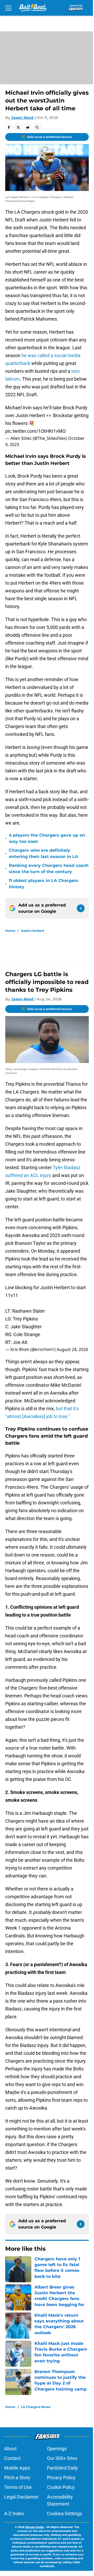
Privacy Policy (61, 2478)
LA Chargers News (36, 2407)
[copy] (37, 127)
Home (10, 931)
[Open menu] (8, 8)
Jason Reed (22, 118)
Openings (57, 2449)
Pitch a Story (17, 2478)
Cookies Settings (64, 2514)
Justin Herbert (33, 931)
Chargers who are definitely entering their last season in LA (43, 853)
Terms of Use (18, 2487)
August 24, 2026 (72, 1349)
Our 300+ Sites (62, 2458)
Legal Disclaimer (21, 2497)
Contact (12, 2458)
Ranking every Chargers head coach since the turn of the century (49, 869)
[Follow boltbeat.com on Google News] (81, 908)
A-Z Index (14, 2514)
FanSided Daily (62, 2468)
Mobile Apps (17, 2468)
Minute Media (34, 2527)
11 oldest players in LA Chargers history (44, 884)
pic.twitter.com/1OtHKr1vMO (35, 431)
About (10, 2449)
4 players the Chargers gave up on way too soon (47, 838)
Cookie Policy (61, 2487)
